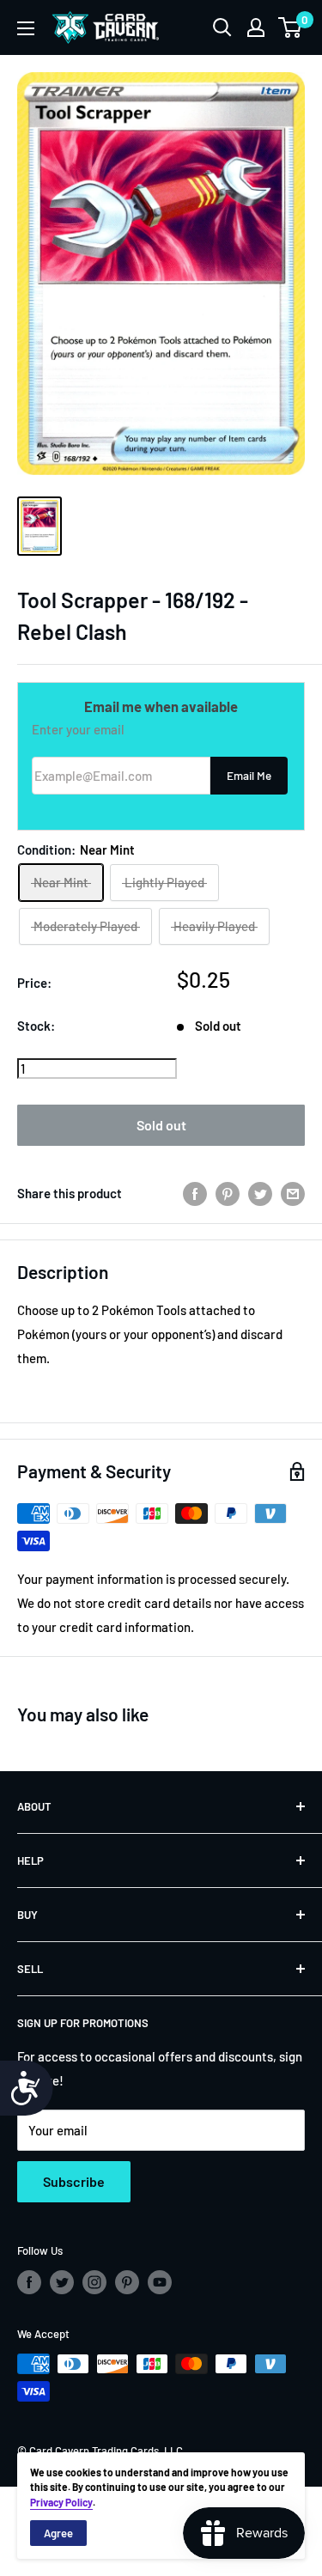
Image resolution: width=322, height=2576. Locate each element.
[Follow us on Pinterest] (127, 2282)
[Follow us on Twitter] (62, 2282)
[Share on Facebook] (195, 1193)
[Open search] (222, 27)
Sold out (161, 1125)
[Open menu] (26, 28)
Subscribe (74, 2181)
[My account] (256, 27)
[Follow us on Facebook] (29, 2282)
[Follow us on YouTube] (160, 2282)
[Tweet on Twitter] (260, 1193)
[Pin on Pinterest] (228, 1193)
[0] (291, 27)
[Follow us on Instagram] (94, 2282)
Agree (58, 2533)
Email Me (249, 775)
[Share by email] (293, 1193)
